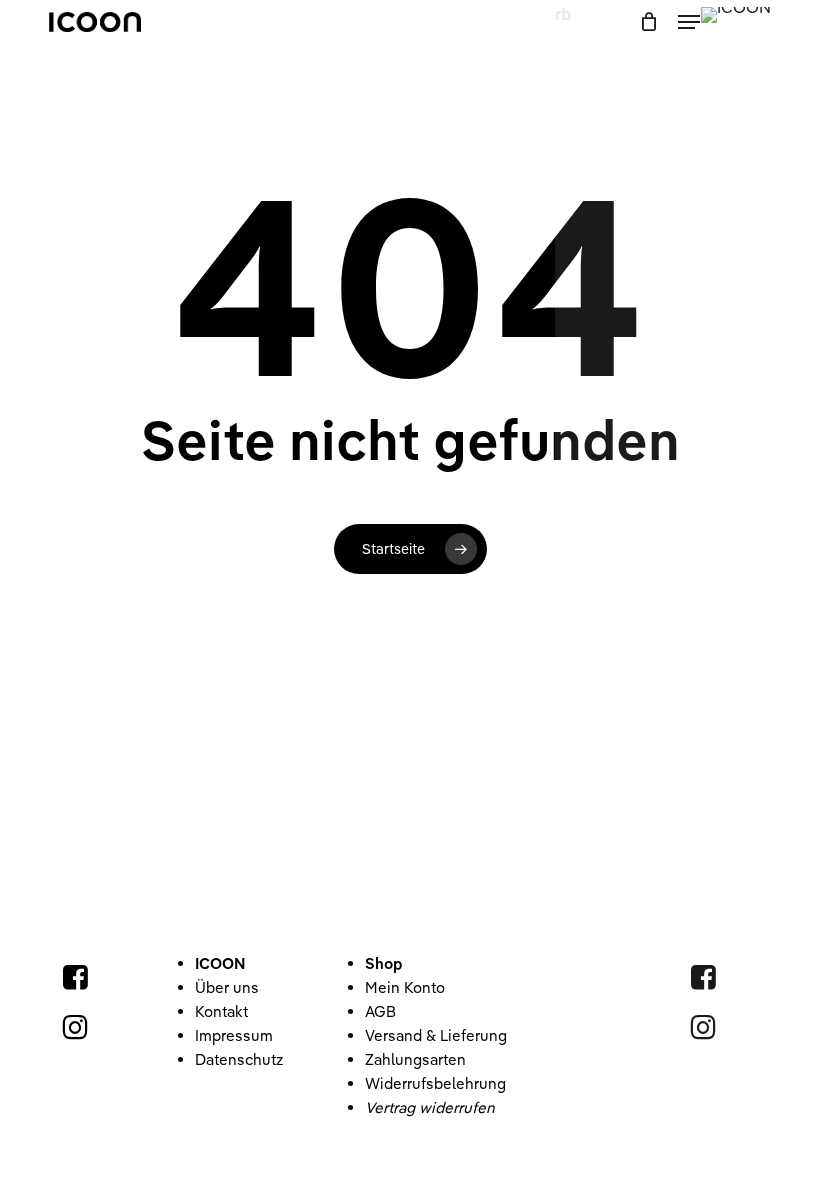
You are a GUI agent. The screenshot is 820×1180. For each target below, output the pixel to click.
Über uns (227, 987)
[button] (689, 22)
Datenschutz (239, 1059)
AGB (380, 1011)
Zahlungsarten (415, 1059)
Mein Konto (405, 987)
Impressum (234, 1035)
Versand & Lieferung (436, 1035)
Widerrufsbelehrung (435, 1083)
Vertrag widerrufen (430, 1107)
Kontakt (221, 1011)
